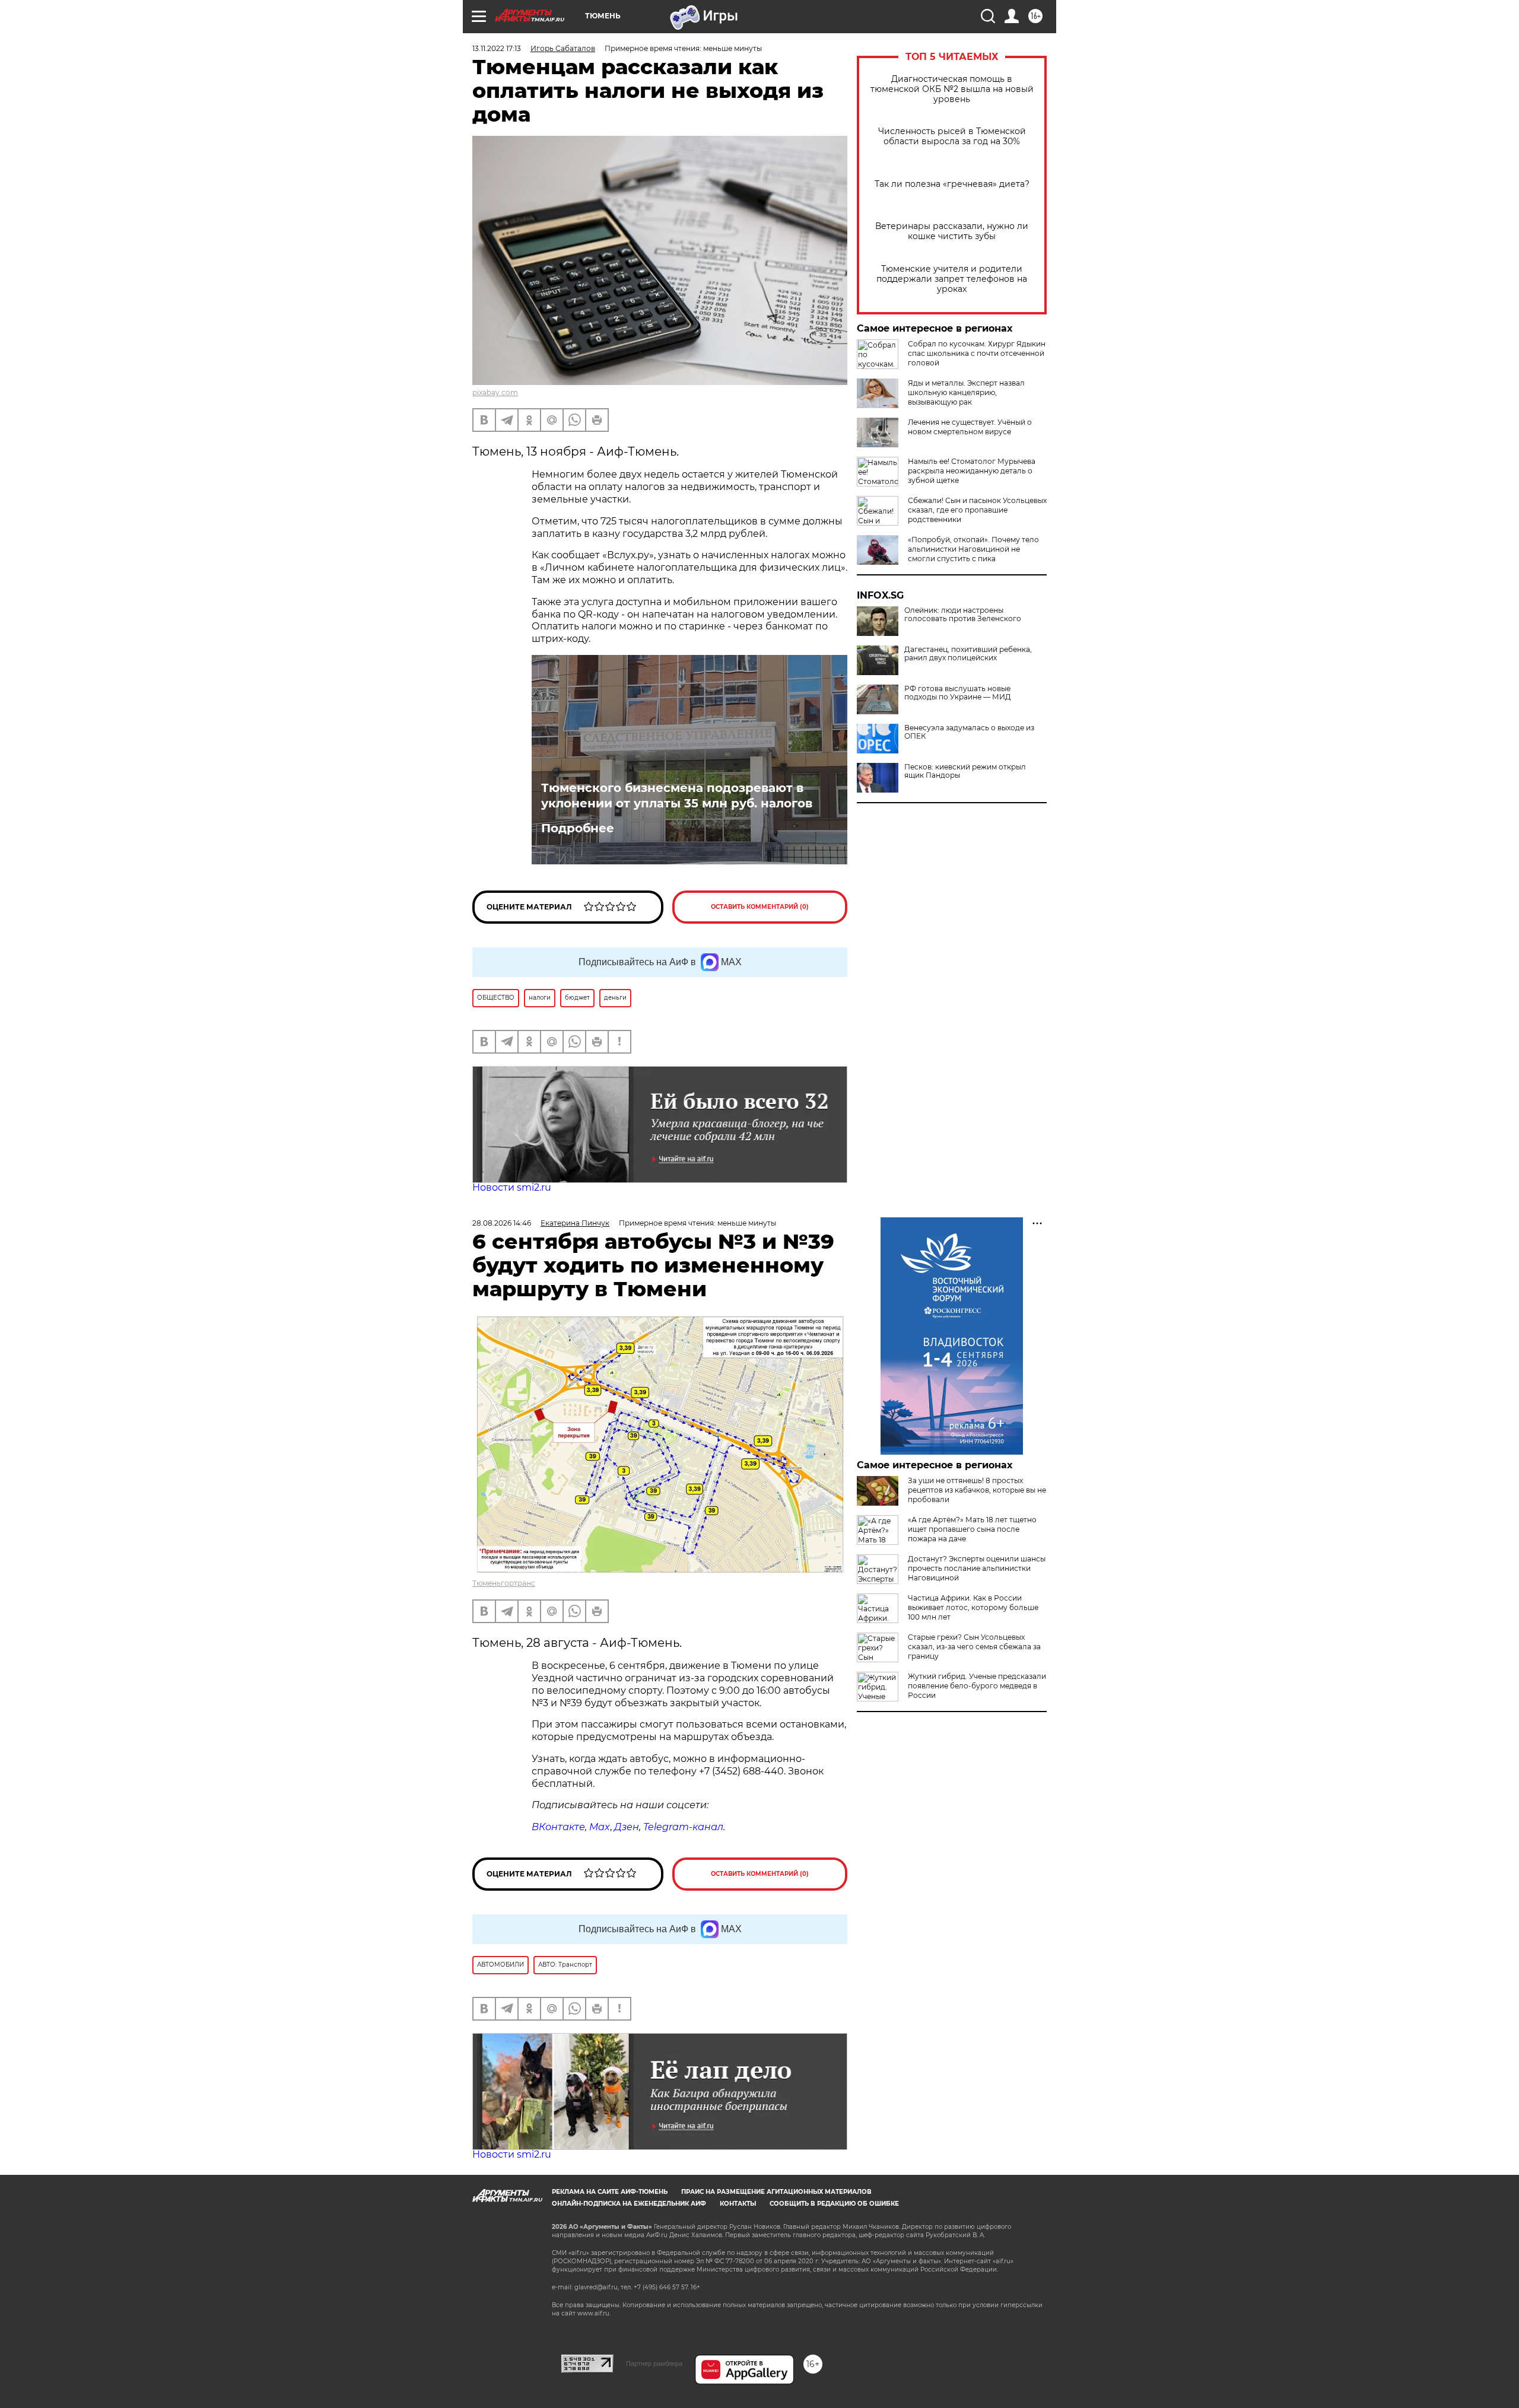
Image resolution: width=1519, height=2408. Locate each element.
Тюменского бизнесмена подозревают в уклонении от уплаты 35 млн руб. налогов (677, 796)
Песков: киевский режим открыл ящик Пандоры (965, 771)
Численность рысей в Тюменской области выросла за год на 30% (952, 136)
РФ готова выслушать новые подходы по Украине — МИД (958, 693)
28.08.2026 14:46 (502, 1223)
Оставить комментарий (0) (760, 907)
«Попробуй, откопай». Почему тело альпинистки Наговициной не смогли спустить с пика (973, 549)
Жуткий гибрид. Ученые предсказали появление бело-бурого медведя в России (977, 1686)
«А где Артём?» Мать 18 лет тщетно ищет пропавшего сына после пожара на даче (972, 1529)
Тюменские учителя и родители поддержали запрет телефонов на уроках (952, 279)
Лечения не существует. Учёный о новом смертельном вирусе (970, 427)
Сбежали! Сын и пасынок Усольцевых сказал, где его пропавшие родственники (977, 510)
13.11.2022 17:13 (497, 48)
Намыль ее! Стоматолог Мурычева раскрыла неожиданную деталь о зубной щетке (972, 471)
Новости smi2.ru (512, 1187)
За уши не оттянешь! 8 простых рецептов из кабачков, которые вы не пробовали (977, 1490)
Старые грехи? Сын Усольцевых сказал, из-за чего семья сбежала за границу (974, 1647)
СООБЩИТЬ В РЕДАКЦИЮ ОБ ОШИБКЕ (834, 2204)
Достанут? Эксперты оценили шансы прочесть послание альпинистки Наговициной (977, 1568)
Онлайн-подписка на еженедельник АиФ (629, 2204)
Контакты (738, 2204)
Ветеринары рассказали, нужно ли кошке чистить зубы (952, 231)
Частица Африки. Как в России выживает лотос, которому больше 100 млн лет (973, 1607)
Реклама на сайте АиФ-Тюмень (610, 2192)
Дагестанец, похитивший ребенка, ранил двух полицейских (968, 654)
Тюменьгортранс (504, 1583)
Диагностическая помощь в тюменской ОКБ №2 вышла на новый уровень (952, 89)
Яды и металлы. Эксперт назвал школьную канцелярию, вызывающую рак (966, 392)
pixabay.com (495, 392)
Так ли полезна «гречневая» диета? (952, 184)
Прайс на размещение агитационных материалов (776, 2192)
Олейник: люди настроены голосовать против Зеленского (963, 615)
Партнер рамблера (654, 2364)
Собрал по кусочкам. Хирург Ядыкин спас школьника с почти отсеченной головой (977, 353)
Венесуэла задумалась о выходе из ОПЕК (969, 732)
